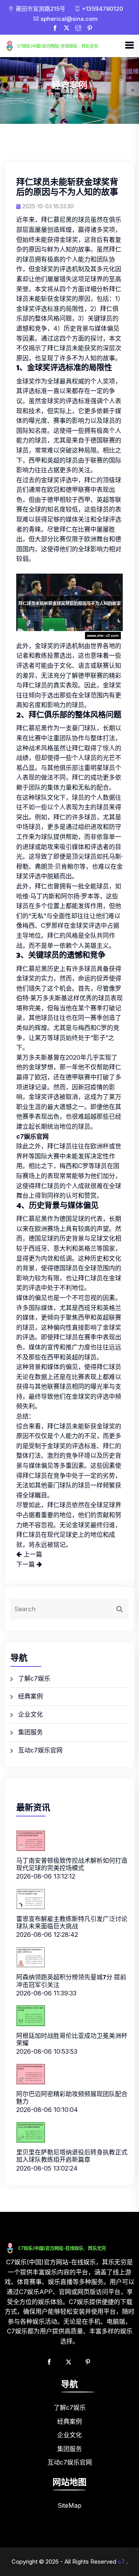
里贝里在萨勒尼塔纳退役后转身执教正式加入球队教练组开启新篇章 (72, 2156)
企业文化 (31, 1714)
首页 (54, 95)
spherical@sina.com (69, 19)
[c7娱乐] (64, 46)
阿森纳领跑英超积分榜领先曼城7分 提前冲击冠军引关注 (71, 1981)
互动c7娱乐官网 (40, 1750)
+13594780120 (103, 9)
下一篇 (26, 1564)
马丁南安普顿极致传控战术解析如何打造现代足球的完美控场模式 (72, 1864)
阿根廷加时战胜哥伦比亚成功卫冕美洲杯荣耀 (72, 2039)
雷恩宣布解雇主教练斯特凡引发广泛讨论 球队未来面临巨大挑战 (72, 1922)
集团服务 (31, 1732)
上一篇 (32, 1554)
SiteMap (69, 2505)
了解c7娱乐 (34, 1678)
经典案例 (31, 1696)
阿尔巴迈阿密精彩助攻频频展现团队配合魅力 (72, 2097)
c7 (121, 2562)
